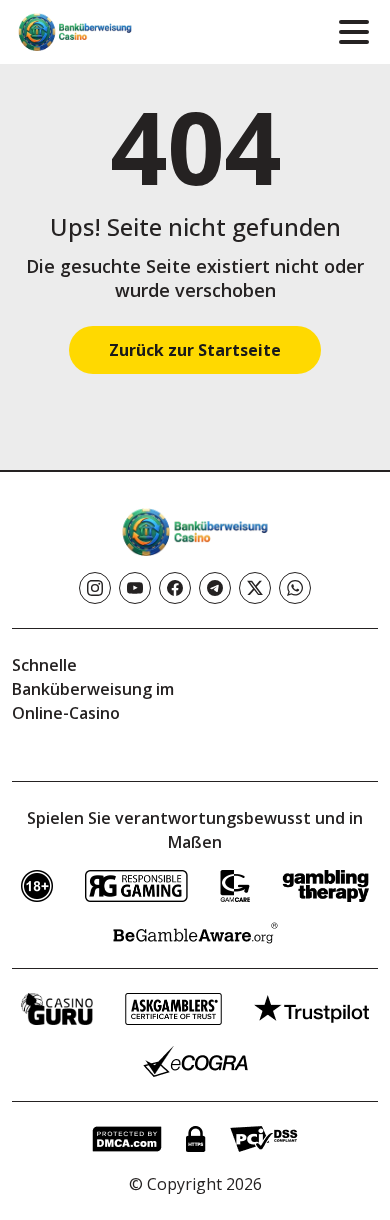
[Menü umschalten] (354, 32)
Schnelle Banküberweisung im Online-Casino (93, 689)
